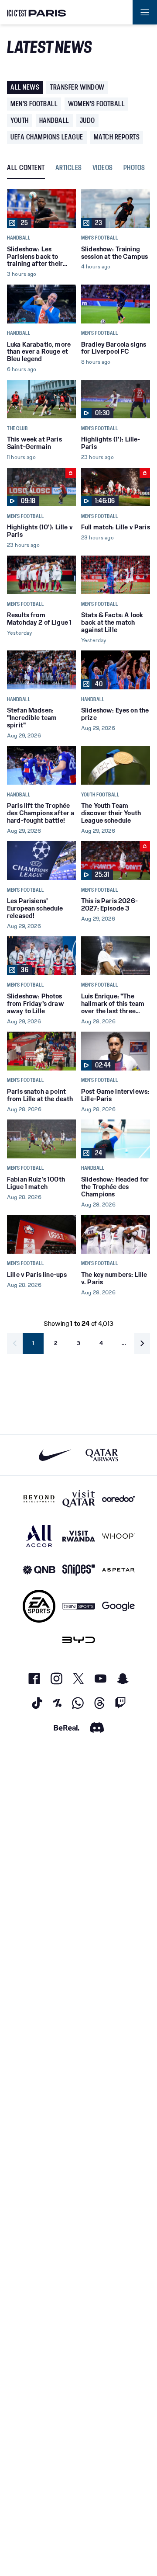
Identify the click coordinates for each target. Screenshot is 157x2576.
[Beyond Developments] (39, 1499)
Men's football (34, 104)
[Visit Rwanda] (79, 1536)
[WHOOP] (118, 1536)
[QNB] (39, 1570)
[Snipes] (79, 1570)
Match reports (117, 137)
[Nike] (55, 1455)
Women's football (96, 104)
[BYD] (79, 1640)
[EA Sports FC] (39, 1606)
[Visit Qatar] (79, 1499)
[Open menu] (145, 12)
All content (26, 168)
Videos (103, 168)
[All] (39, 1536)
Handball (54, 120)
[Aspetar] (118, 1570)
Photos (134, 168)
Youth (20, 120)
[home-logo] (37, 12)
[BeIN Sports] (79, 1606)
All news (25, 87)
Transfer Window (77, 87)
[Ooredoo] (118, 1499)
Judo (87, 120)
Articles (69, 168)
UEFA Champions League (47, 137)
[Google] (118, 1606)
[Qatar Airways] (102, 1455)
